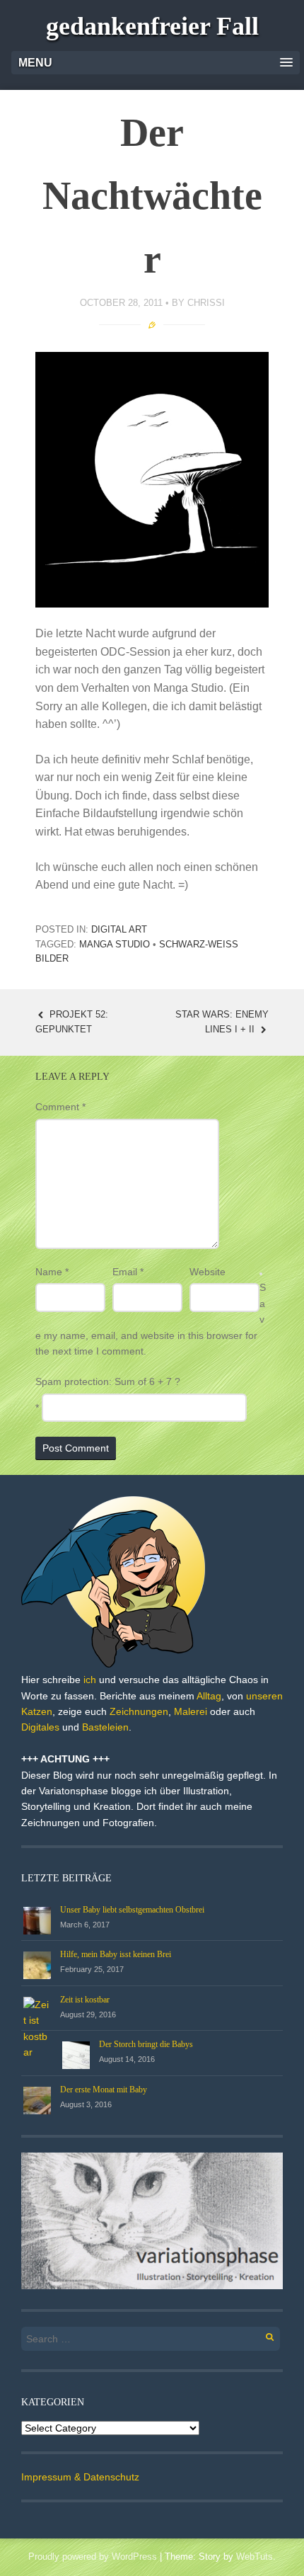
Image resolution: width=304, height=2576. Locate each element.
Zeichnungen (139, 1711)
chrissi (206, 303)
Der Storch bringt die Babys (146, 2044)
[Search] (262, 2335)
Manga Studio (115, 944)
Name (52, 1272)
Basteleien (105, 1727)
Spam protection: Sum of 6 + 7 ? (108, 1381)
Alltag (209, 1696)
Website (207, 1272)
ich (90, 1680)
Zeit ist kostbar (85, 2000)
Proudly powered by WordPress (93, 2557)
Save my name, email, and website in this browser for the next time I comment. (151, 1319)
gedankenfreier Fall (152, 26)
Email (128, 1272)
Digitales (40, 1727)
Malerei (191, 1711)
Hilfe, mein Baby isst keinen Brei (116, 1954)
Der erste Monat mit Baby (104, 2090)
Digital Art (119, 929)
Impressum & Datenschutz (80, 2477)
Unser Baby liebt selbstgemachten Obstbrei (132, 1910)
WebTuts (255, 2557)
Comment (60, 1107)
